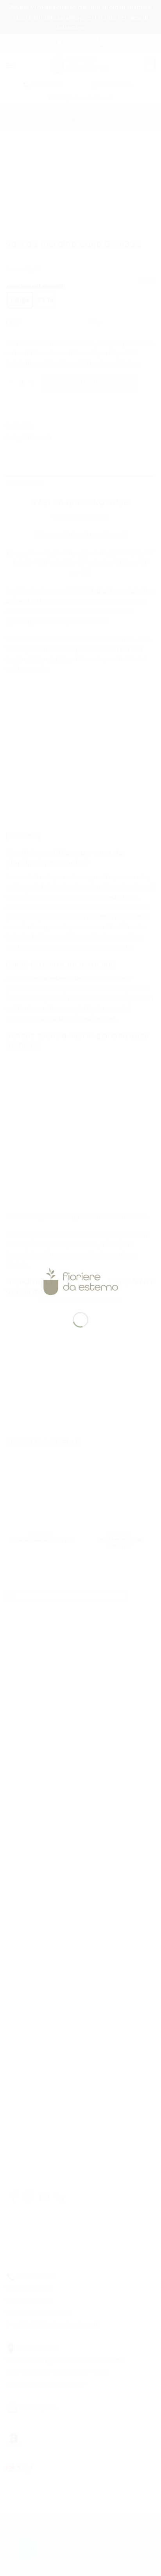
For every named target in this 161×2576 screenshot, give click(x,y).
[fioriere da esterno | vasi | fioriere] (80, 1281)
